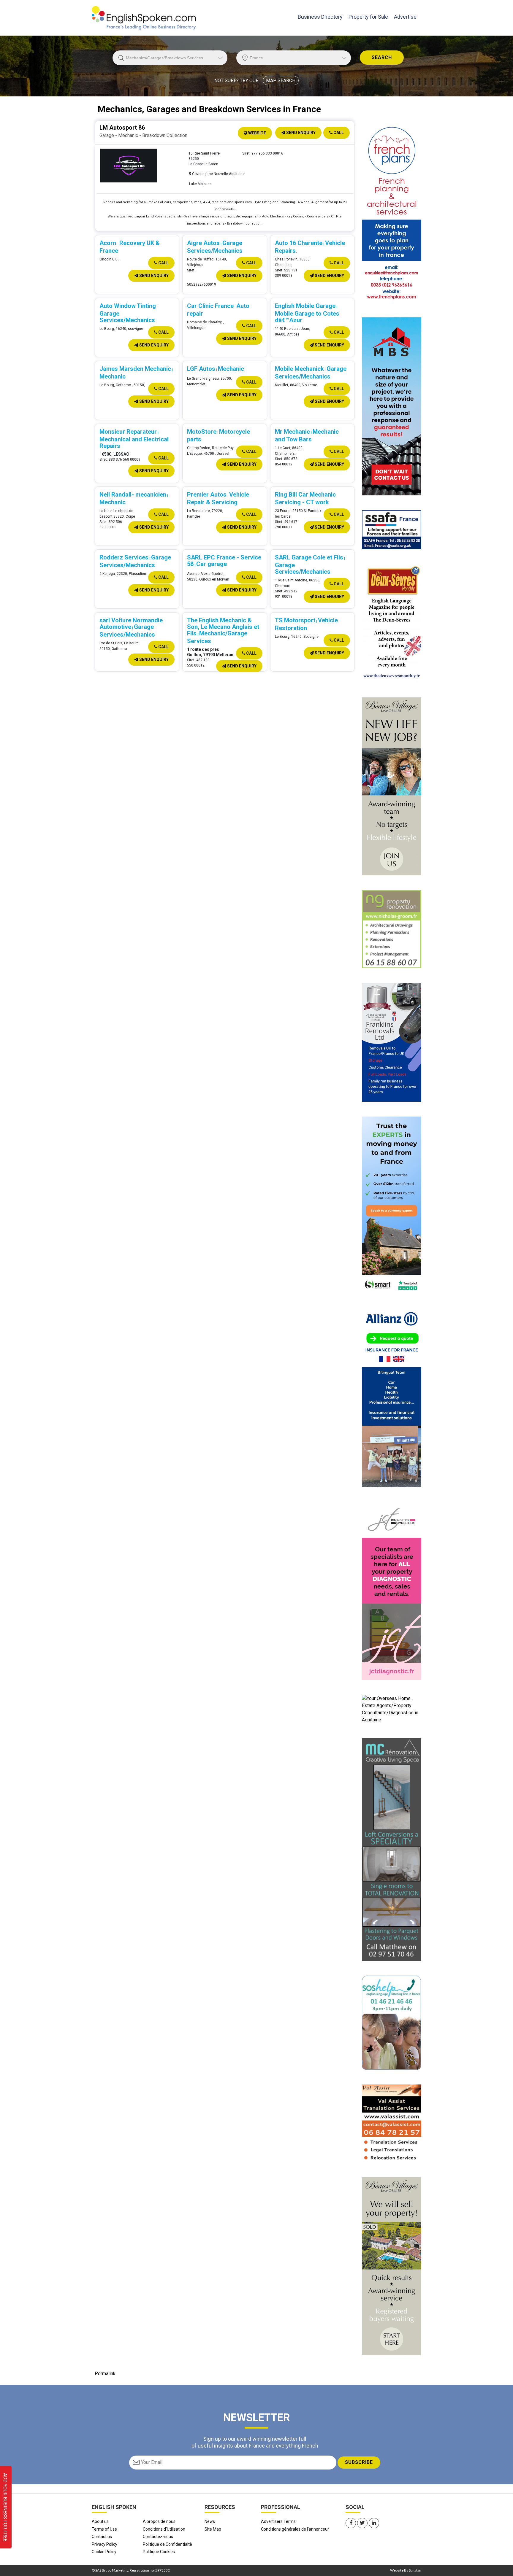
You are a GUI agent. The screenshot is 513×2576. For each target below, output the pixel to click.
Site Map (213, 2529)
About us (100, 2521)
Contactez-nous (158, 2537)
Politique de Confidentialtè (167, 2544)
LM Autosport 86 (122, 128)
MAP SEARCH (281, 81)
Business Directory (320, 17)
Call (338, 133)
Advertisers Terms (278, 2521)
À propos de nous (159, 2521)
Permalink (105, 2374)
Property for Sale (368, 17)
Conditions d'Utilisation (164, 2529)
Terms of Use (104, 2529)
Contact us (102, 2537)
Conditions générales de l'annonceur (295, 2529)
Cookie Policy (104, 2552)
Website (257, 133)
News (210, 2521)
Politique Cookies (159, 2552)
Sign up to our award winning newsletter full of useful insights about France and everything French (255, 2442)
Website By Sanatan (406, 2570)
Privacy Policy (104, 2544)
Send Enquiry (300, 133)
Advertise (405, 17)
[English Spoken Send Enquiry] (392, 529)
